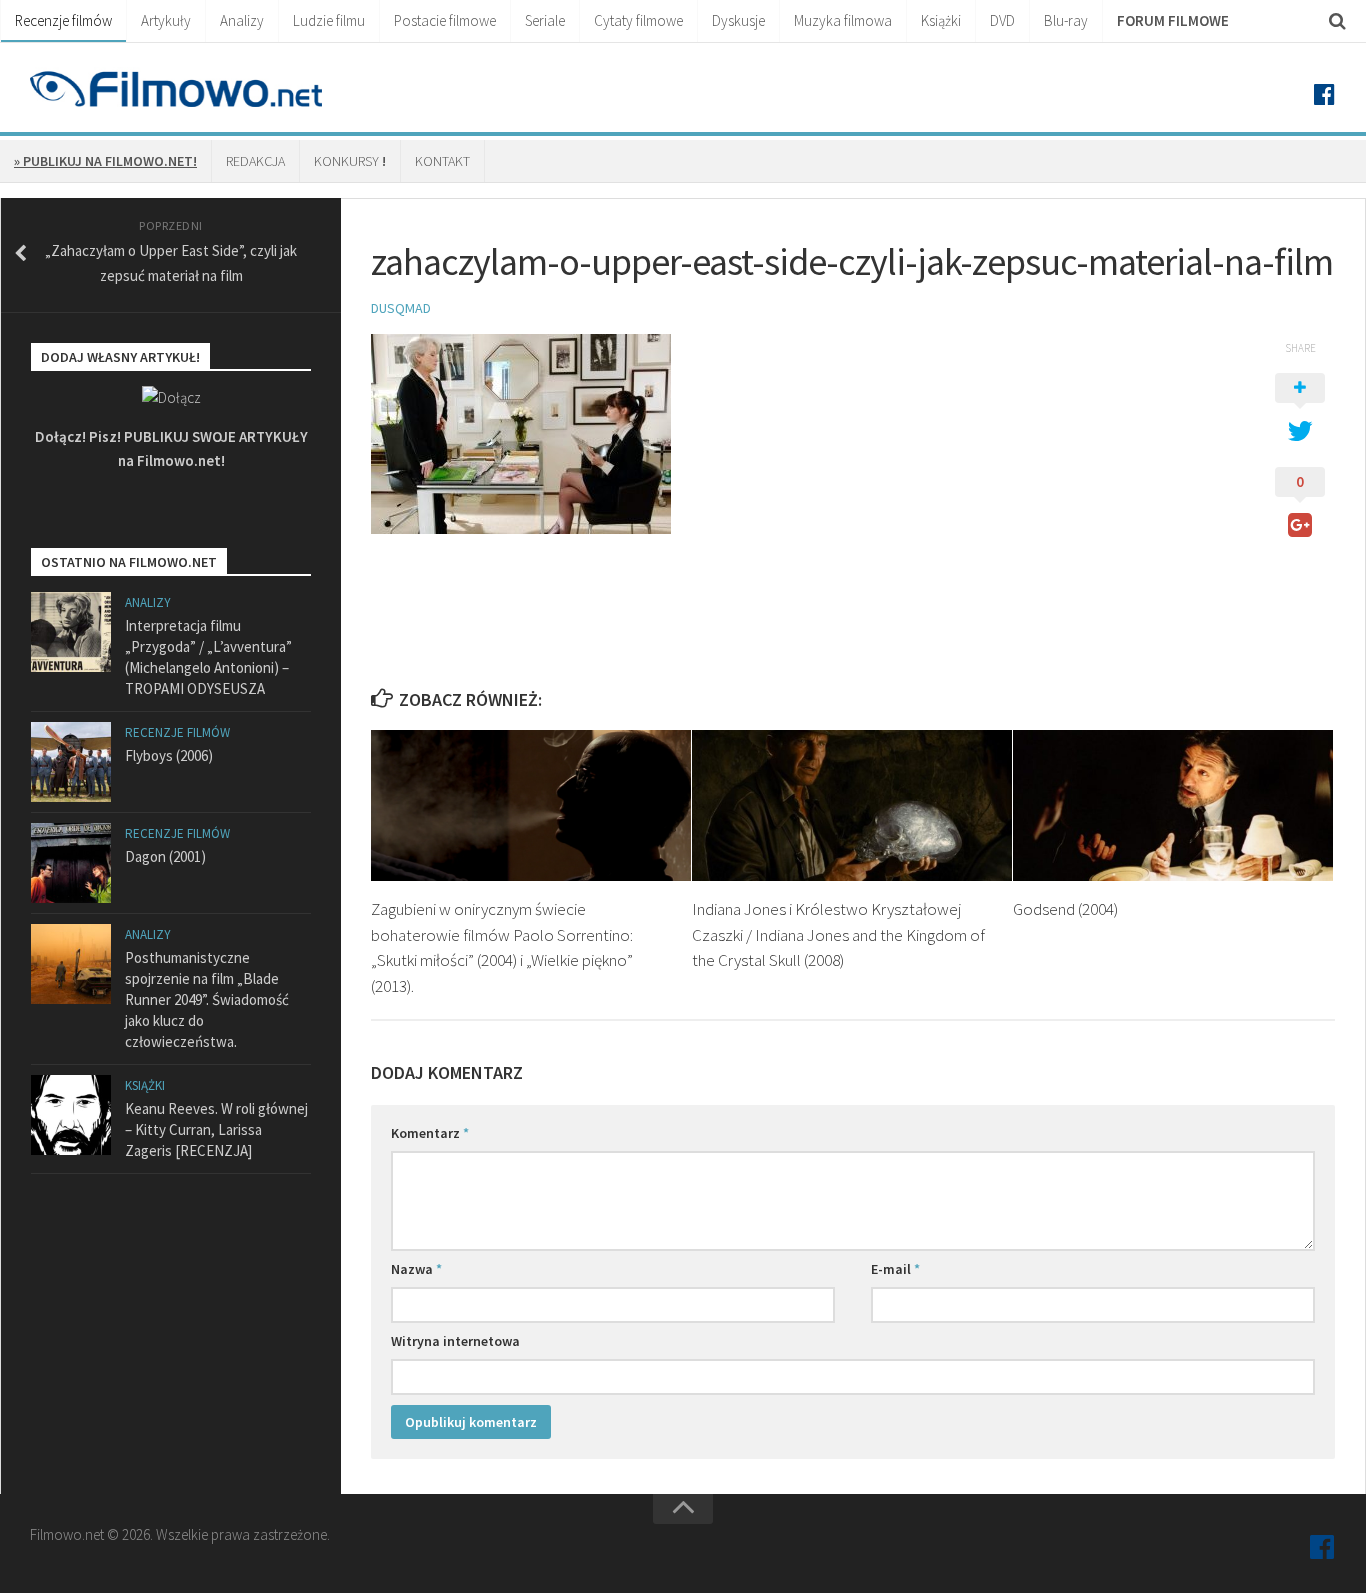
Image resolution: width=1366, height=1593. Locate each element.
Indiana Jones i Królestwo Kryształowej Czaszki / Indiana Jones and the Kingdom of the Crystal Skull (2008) (838, 934)
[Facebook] (1324, 95)
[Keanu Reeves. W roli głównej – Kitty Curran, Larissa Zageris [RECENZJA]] (71, 1115)
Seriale (545, 20)
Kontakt (442, 161)
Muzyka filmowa (843, 20)
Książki (941, 20)
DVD (1002, 20)
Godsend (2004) (1065, 909)
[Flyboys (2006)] (71, 762)
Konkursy (350, 161)
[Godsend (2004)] (1173, 805)
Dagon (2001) (165, 856)
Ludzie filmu (329, 20)
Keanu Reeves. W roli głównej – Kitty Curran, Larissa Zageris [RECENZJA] (216, 1129)
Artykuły (166, 20)
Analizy (242, 20)
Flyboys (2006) (169, 755)
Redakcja (255, 161)
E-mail (895, 1269)
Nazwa (416, 1269)
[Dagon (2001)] (71, 863)
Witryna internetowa (455, 1341)
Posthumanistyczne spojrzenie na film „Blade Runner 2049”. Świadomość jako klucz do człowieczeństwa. (207, 999)
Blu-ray (1066, 20)
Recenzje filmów (63, 20)
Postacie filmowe (445, 20)
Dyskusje (738, 20)
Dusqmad (401, 308)
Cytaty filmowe (638, 20)
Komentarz (430, 1133)
